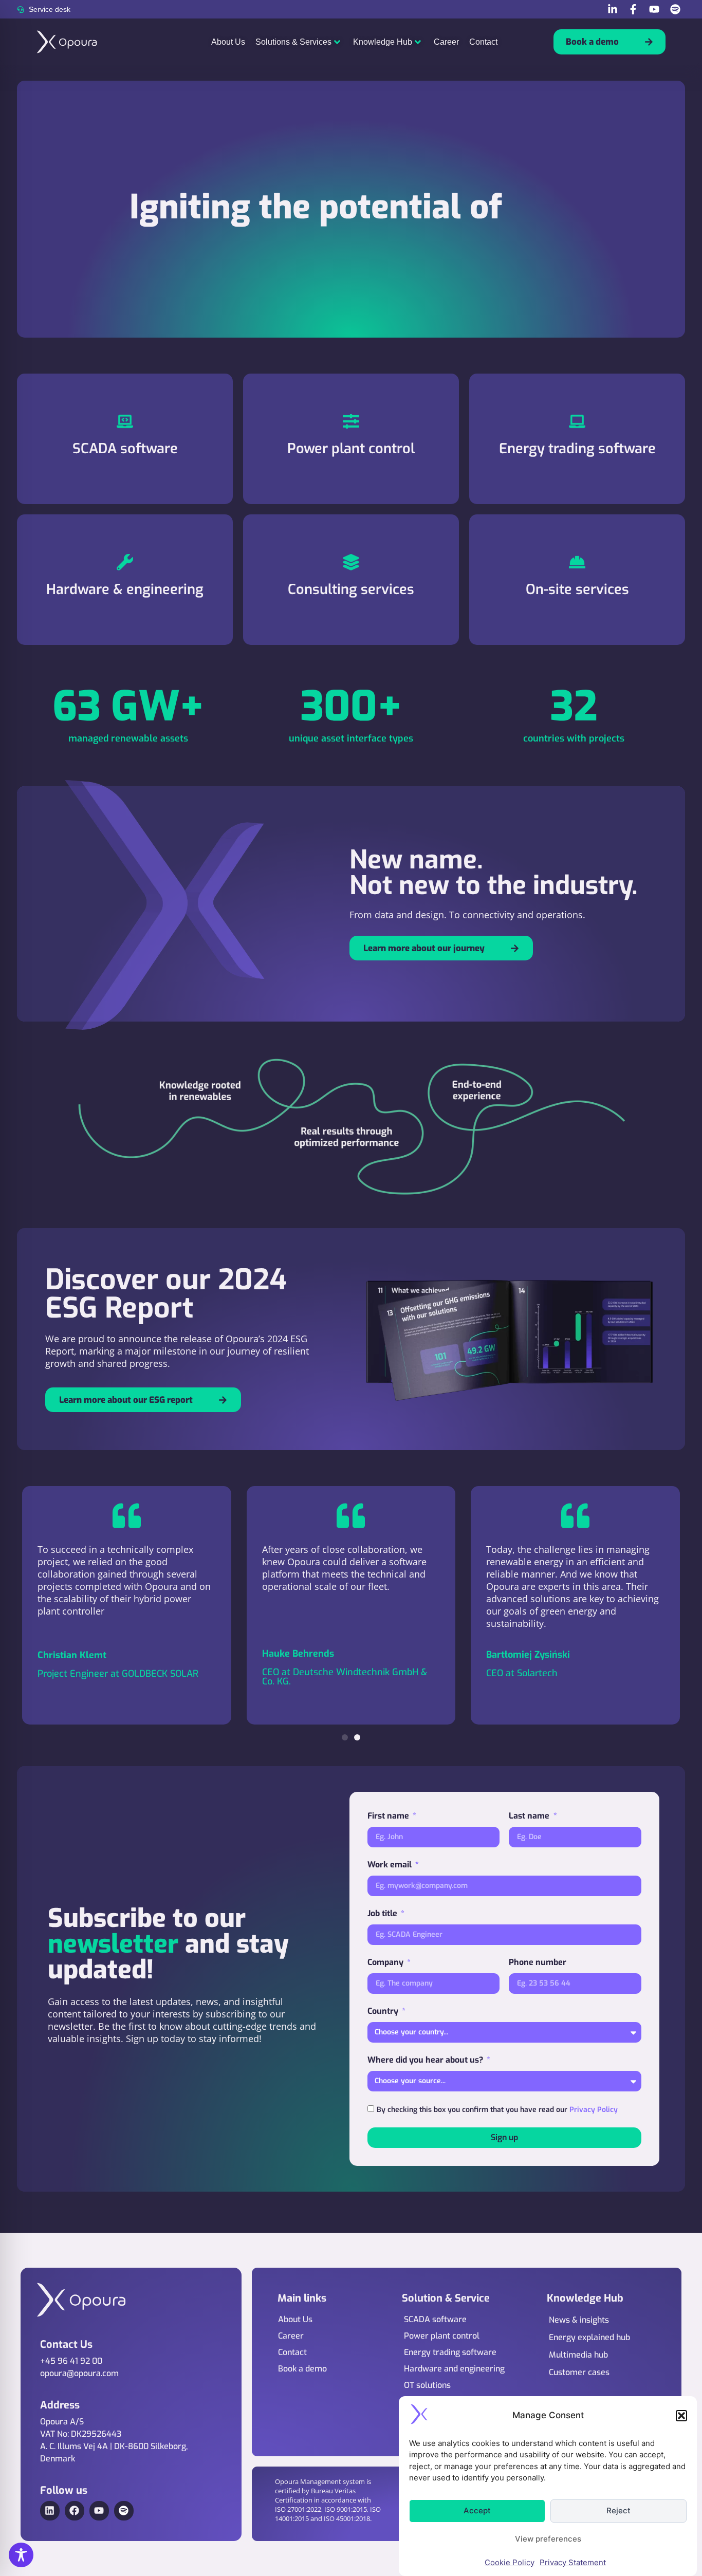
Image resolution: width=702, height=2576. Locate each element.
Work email (391, 1865)
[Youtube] (99, 2511)
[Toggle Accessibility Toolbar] (21, 2555)
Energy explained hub (589, 2337)
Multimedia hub (578, 2355)
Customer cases (579, 2372)
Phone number (538, 1962)
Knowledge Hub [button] (383, 42)
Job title (383, 1913)
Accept (477, 2510)
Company (386, 1962)
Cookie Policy (510, 2562)
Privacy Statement (573, 2562)
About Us (228, 42)
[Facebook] (75, 2511)
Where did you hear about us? (426, 2060)
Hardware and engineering (454, 2369)
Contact (483, 42)
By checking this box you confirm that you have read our (497, 2109)
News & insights (579, 2320)
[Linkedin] (50, 2511)
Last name (530, 1816)
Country (384, 2011)
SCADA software (435, 2319)
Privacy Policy (594, 2109)
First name (389, 1816)
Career (446, 42)
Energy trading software (450, 2352)
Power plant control (442, 2336)
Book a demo (302, 2369)
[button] (681, 2416)
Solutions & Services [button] (293, 42)
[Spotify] (124, 2511)
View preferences (548, 2539)
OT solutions (427, 2385)
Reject (618, 2510)
